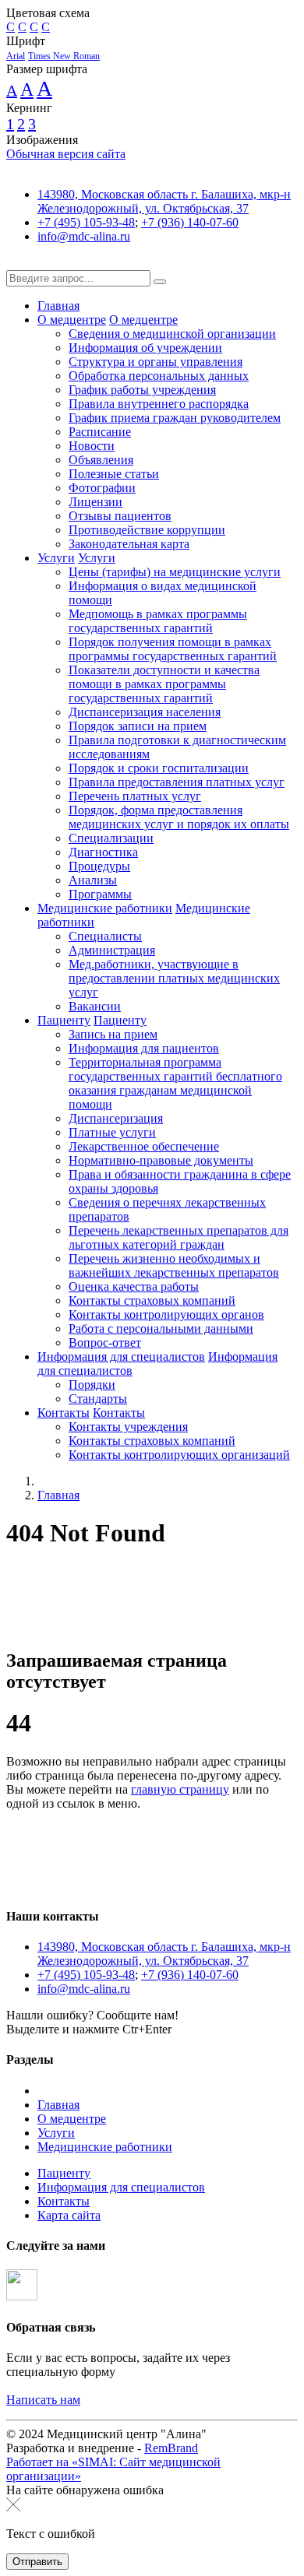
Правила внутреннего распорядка (159, 404)
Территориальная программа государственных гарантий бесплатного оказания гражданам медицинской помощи (175, 1083)
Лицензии (95, 502)
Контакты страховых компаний (152, 1300)
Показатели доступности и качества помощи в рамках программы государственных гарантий (164, 684)
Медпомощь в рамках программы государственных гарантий (158, 621)
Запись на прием (113, 1034)
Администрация (112, 950)
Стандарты (98, 1399)
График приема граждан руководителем (175, 418)
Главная (58, 306)
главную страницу (180, 1789)
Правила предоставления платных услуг (177, 782)
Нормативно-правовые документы (161, 1160)
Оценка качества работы (134, 1286)
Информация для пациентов (144, 1048)
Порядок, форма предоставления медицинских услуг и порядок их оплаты (179, 817)
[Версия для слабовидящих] (18, 263)
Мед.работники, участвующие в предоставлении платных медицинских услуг (174, 978)
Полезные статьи (114, 474)
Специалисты (105, 936)
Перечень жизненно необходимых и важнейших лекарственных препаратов (174, 1265)
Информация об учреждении (145, 348)
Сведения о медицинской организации (172, 334)
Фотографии (102, 488)
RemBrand (171, 2448)
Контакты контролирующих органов (166, 1314)
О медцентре (72, 320)
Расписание (100, 432)
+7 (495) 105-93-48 (86, 222)
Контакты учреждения (128, 1427)
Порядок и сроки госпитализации (159, 768)
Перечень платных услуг (135, 796)
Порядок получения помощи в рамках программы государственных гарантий (173, 649)
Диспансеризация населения (145, 712)
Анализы (93, 880)
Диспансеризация (116, 1118)
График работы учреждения (142, 390)
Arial (16, 56)
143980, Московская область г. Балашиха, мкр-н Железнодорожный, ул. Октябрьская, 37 (164, 201)
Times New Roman (64, 56)
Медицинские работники (105, 908)
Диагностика (103, 852)
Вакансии (95, 1006)
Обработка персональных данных (159, 376)
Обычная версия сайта (66, 154)
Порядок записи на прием (138, 726)
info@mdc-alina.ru (84, 236)
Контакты (64, 1413)
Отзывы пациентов (120, 516)
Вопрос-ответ (105, 1342)
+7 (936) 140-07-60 (190, 222)
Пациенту (64, 1020)
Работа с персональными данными (161, 1328)
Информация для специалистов (121, 1357)
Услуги (56, 558)
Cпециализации (111, 838)
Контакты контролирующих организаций (179, 1455)
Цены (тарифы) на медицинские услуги (175, 572)
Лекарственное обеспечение (144, 1146)
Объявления (101, 460)
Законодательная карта (129, 544)
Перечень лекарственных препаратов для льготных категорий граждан (179, 1237)
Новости (92, 446)
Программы (100, 894)
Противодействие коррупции (147, 530)
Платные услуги (112, 1132)
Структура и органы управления (156, 362)
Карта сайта (69, 2215)
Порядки (92, 1385)
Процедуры (99, 866)
